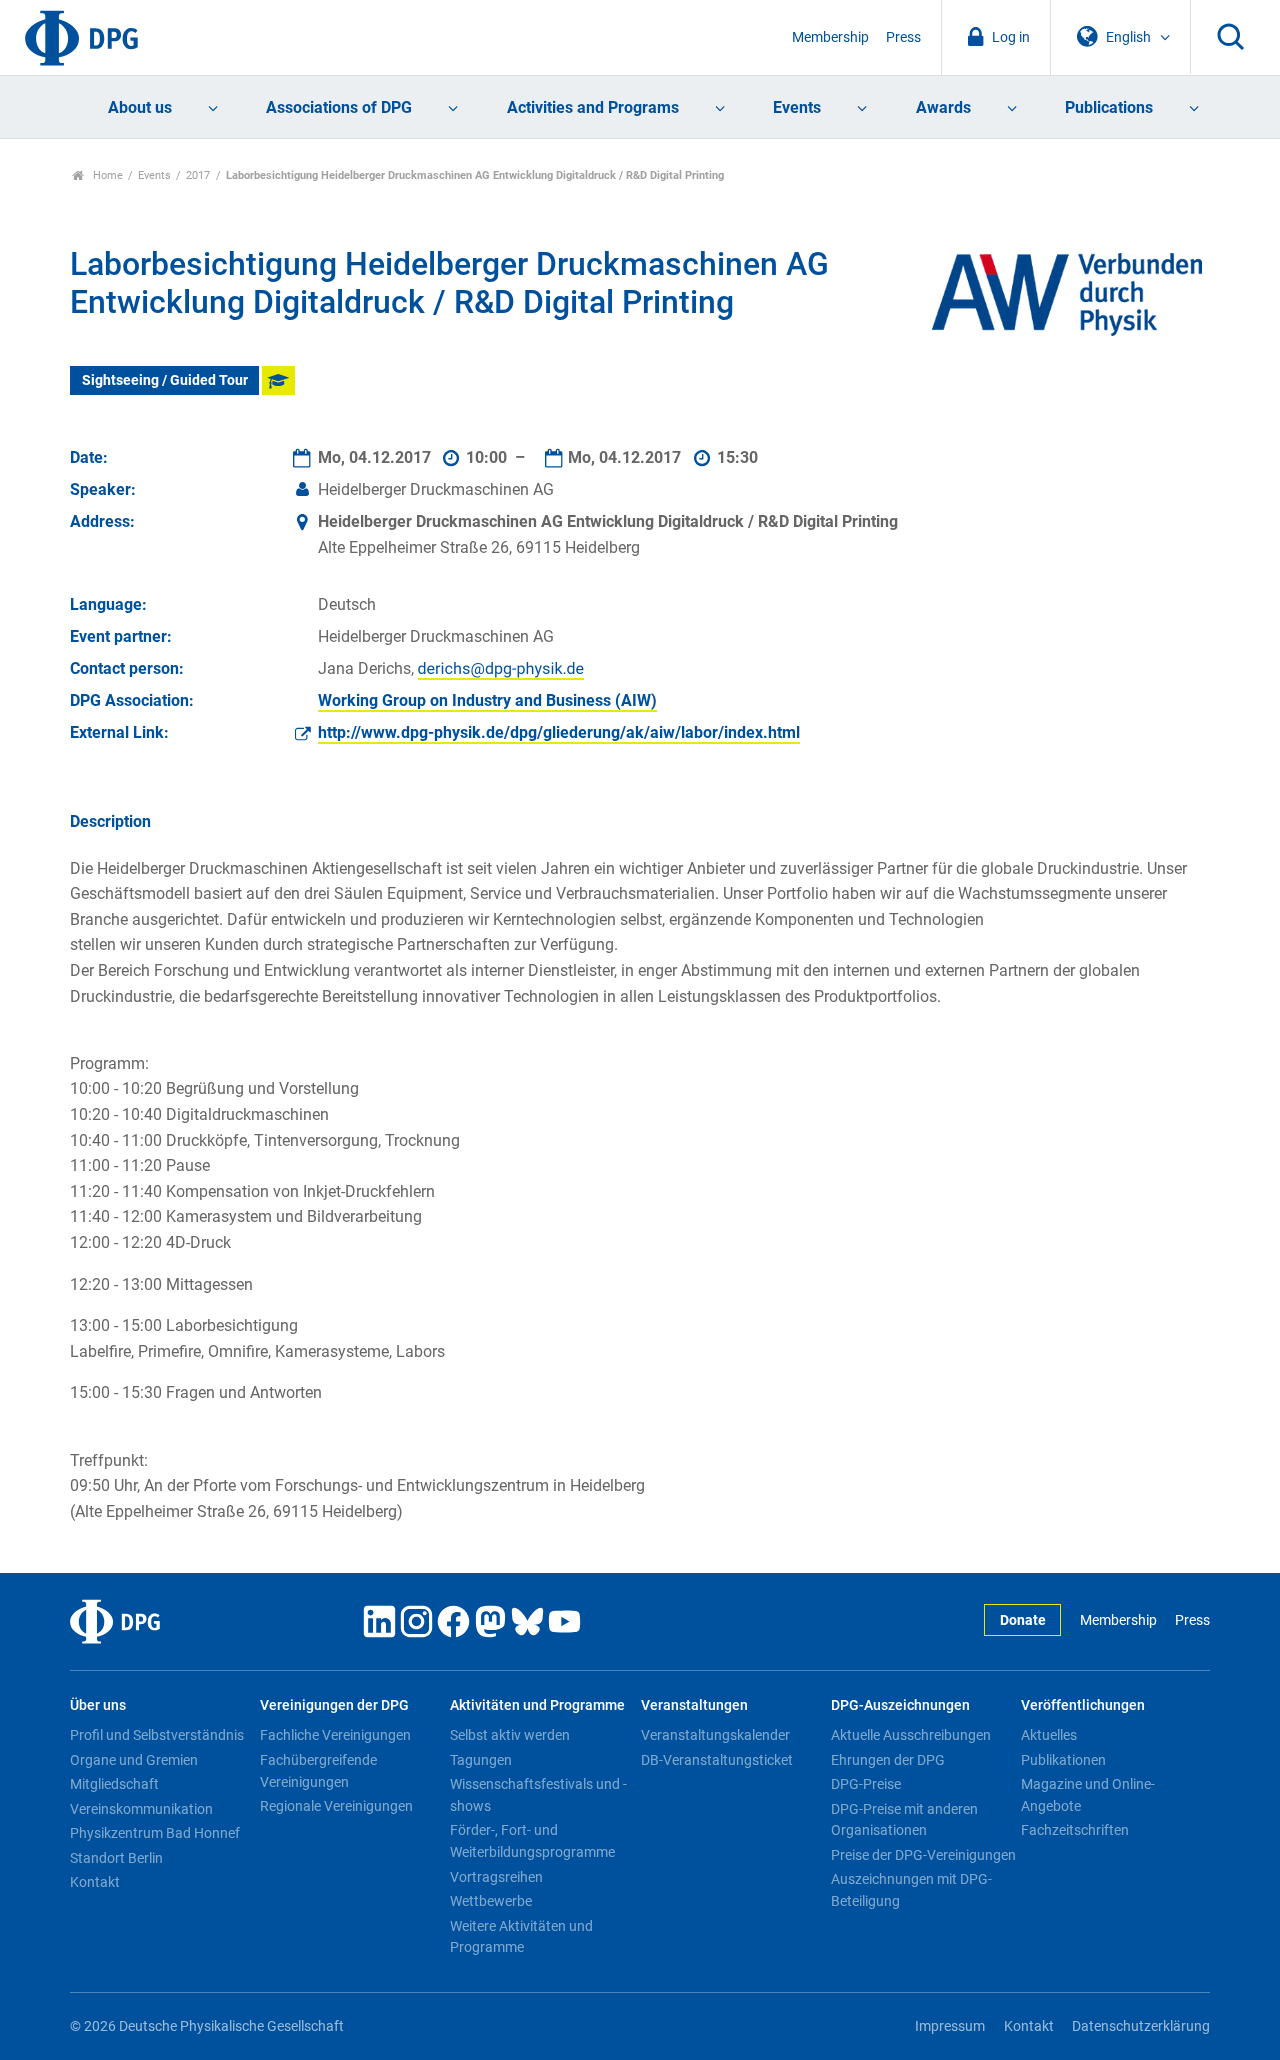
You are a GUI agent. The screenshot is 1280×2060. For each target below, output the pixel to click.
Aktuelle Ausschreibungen (911, 1735)
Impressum (950, 2026)
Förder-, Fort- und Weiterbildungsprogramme (532, 1841)
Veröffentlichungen (1083, 1705)
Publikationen (1063, 1760)
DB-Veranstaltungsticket (717, 1760)
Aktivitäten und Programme (537, 1705)
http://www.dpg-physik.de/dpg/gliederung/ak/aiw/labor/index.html (559, 732)
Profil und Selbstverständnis (157, 1735)
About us (140, 107)
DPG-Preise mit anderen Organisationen (904, 1820)
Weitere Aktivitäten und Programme (521, 1937)
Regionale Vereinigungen (336, 1806)
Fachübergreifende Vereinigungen (318, 1771)
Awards (943, 107)
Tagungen (481, 1760)
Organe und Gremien (134, 1760)
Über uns (98, 1705)
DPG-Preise (866, 1784)
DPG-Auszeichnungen (900, 1705)
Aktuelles (1049, 1735)
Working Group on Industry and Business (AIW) (487, 700)
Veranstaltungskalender (715, 1735)
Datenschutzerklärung (1141, 2026)
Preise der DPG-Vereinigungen (923, 1855)
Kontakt (95, 1882)
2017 (198, 175)
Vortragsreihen (496, 1877)
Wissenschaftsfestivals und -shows (538, 1795)
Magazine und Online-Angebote (1088, 1795)
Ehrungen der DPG (888, 1760)
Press (903, 37)
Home (106, 175)
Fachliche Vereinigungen (335, 1735)
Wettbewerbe (491, 1901)
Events (797, 107)
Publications (1109, 107)
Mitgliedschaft (114, 1784)
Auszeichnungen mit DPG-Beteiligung (911, 1890)
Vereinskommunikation (141, 1809)
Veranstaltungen (694, 1705)
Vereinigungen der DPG (334, 1705)
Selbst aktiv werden (510, 1735)
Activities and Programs (593, 107)
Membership (830, 37)
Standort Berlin (116, 1858)
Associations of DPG (339, 107)
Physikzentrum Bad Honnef (155, 1833)
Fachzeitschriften (1075, 1830)
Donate (1023, 1620)
